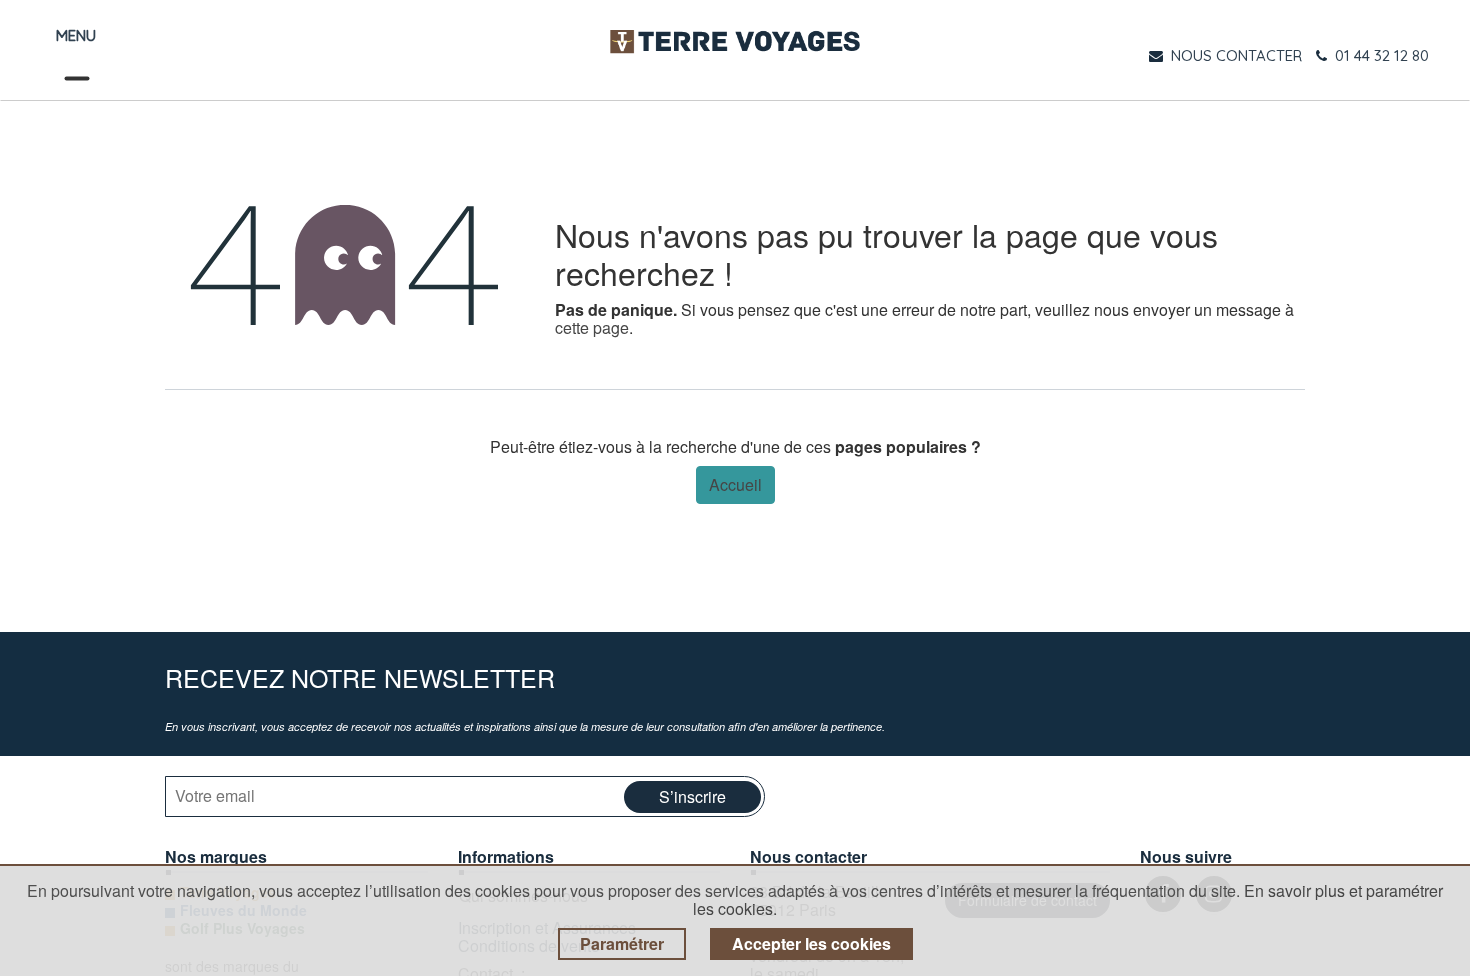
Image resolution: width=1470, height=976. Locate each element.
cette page (592, 327)
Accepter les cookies (811, 943)
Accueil (735, 484)
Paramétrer (622, 943)
